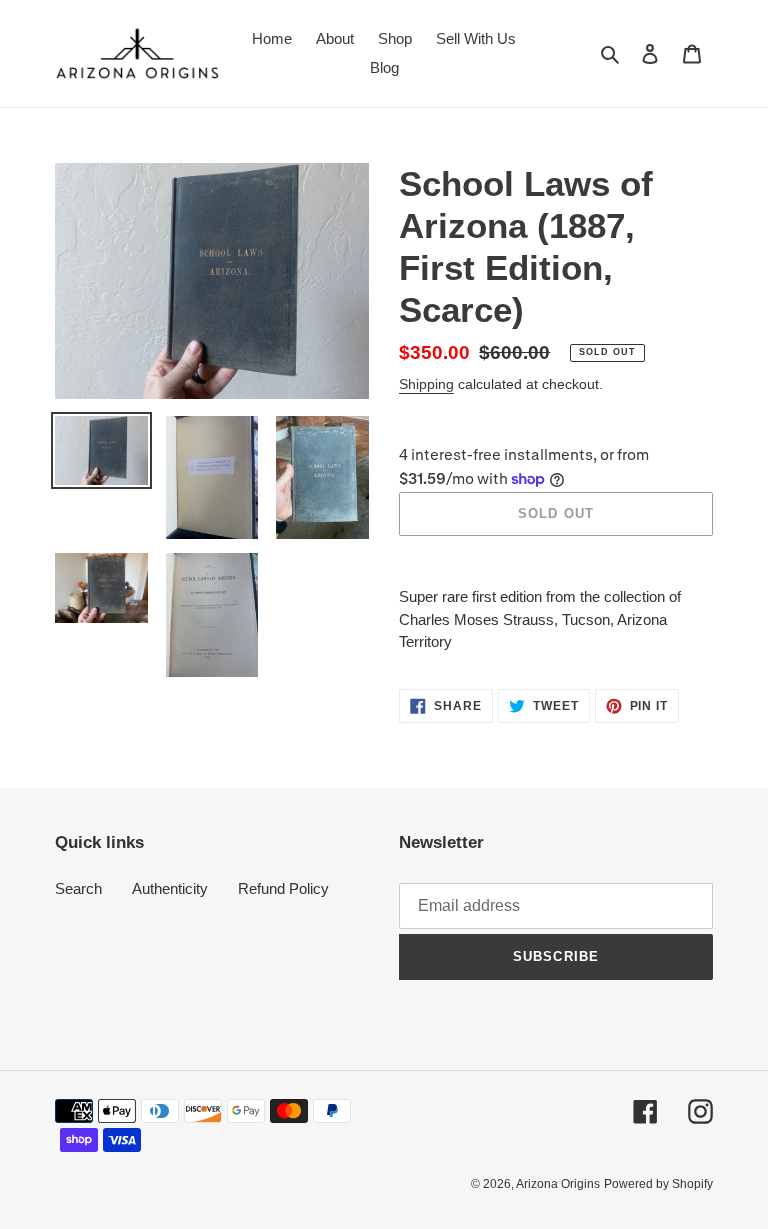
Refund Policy (283, 888)
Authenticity (170, 888)
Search (78, 888)
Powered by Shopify (658, 1184)
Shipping (426, 384)
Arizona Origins (558, 1184)
